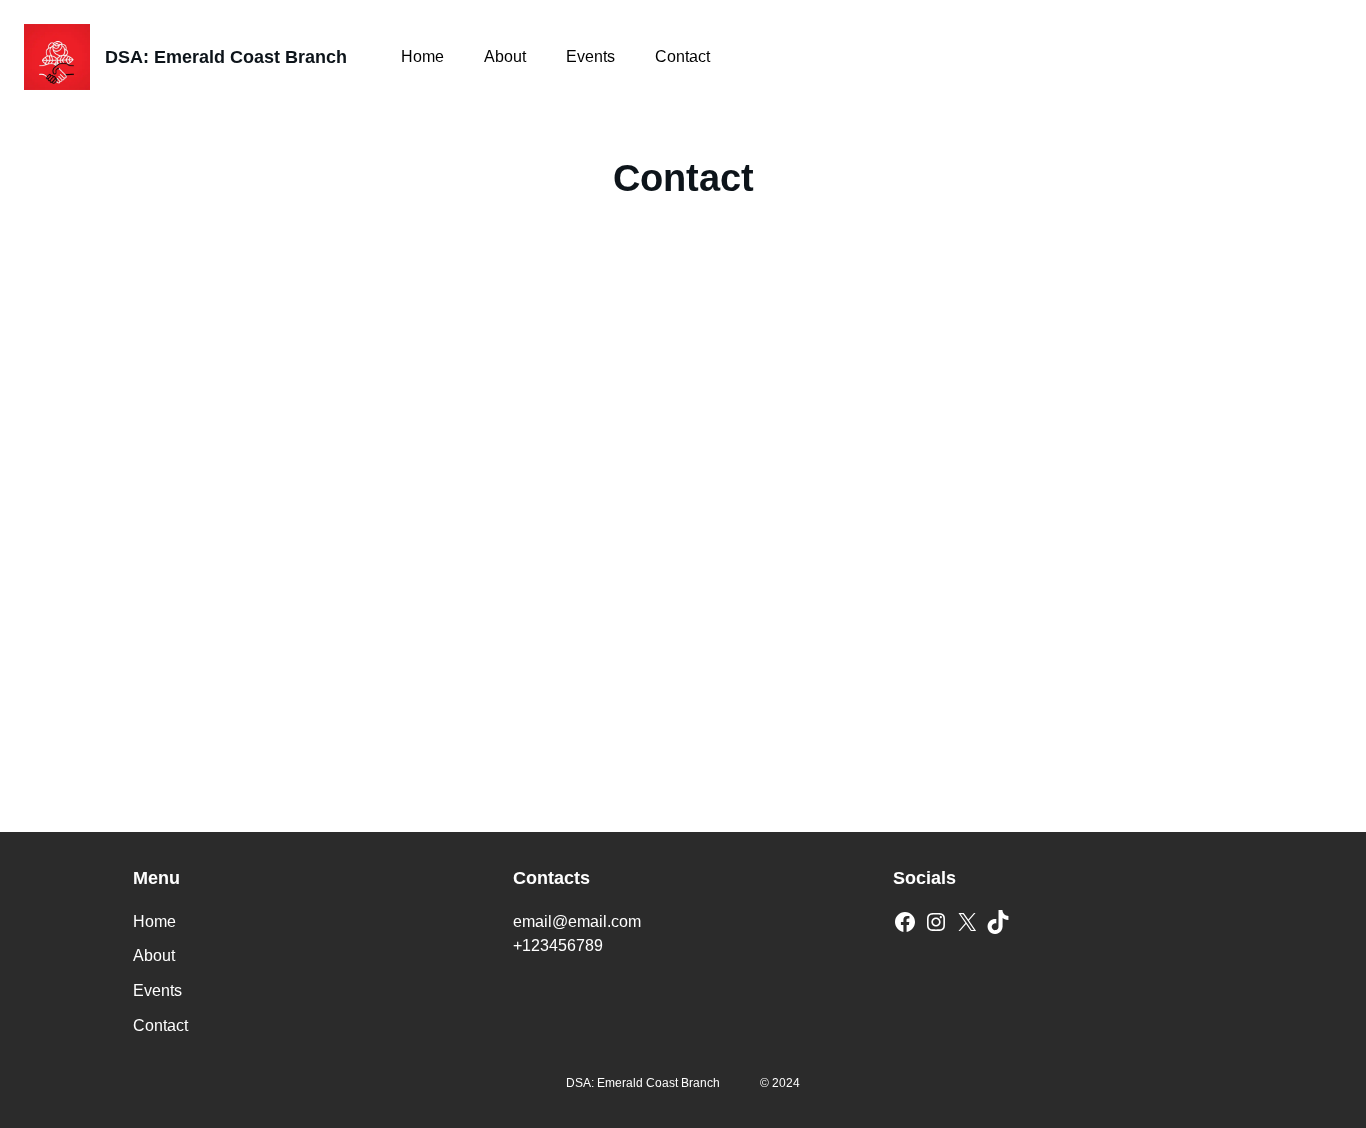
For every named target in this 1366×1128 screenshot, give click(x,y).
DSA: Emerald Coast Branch (226, 57)
